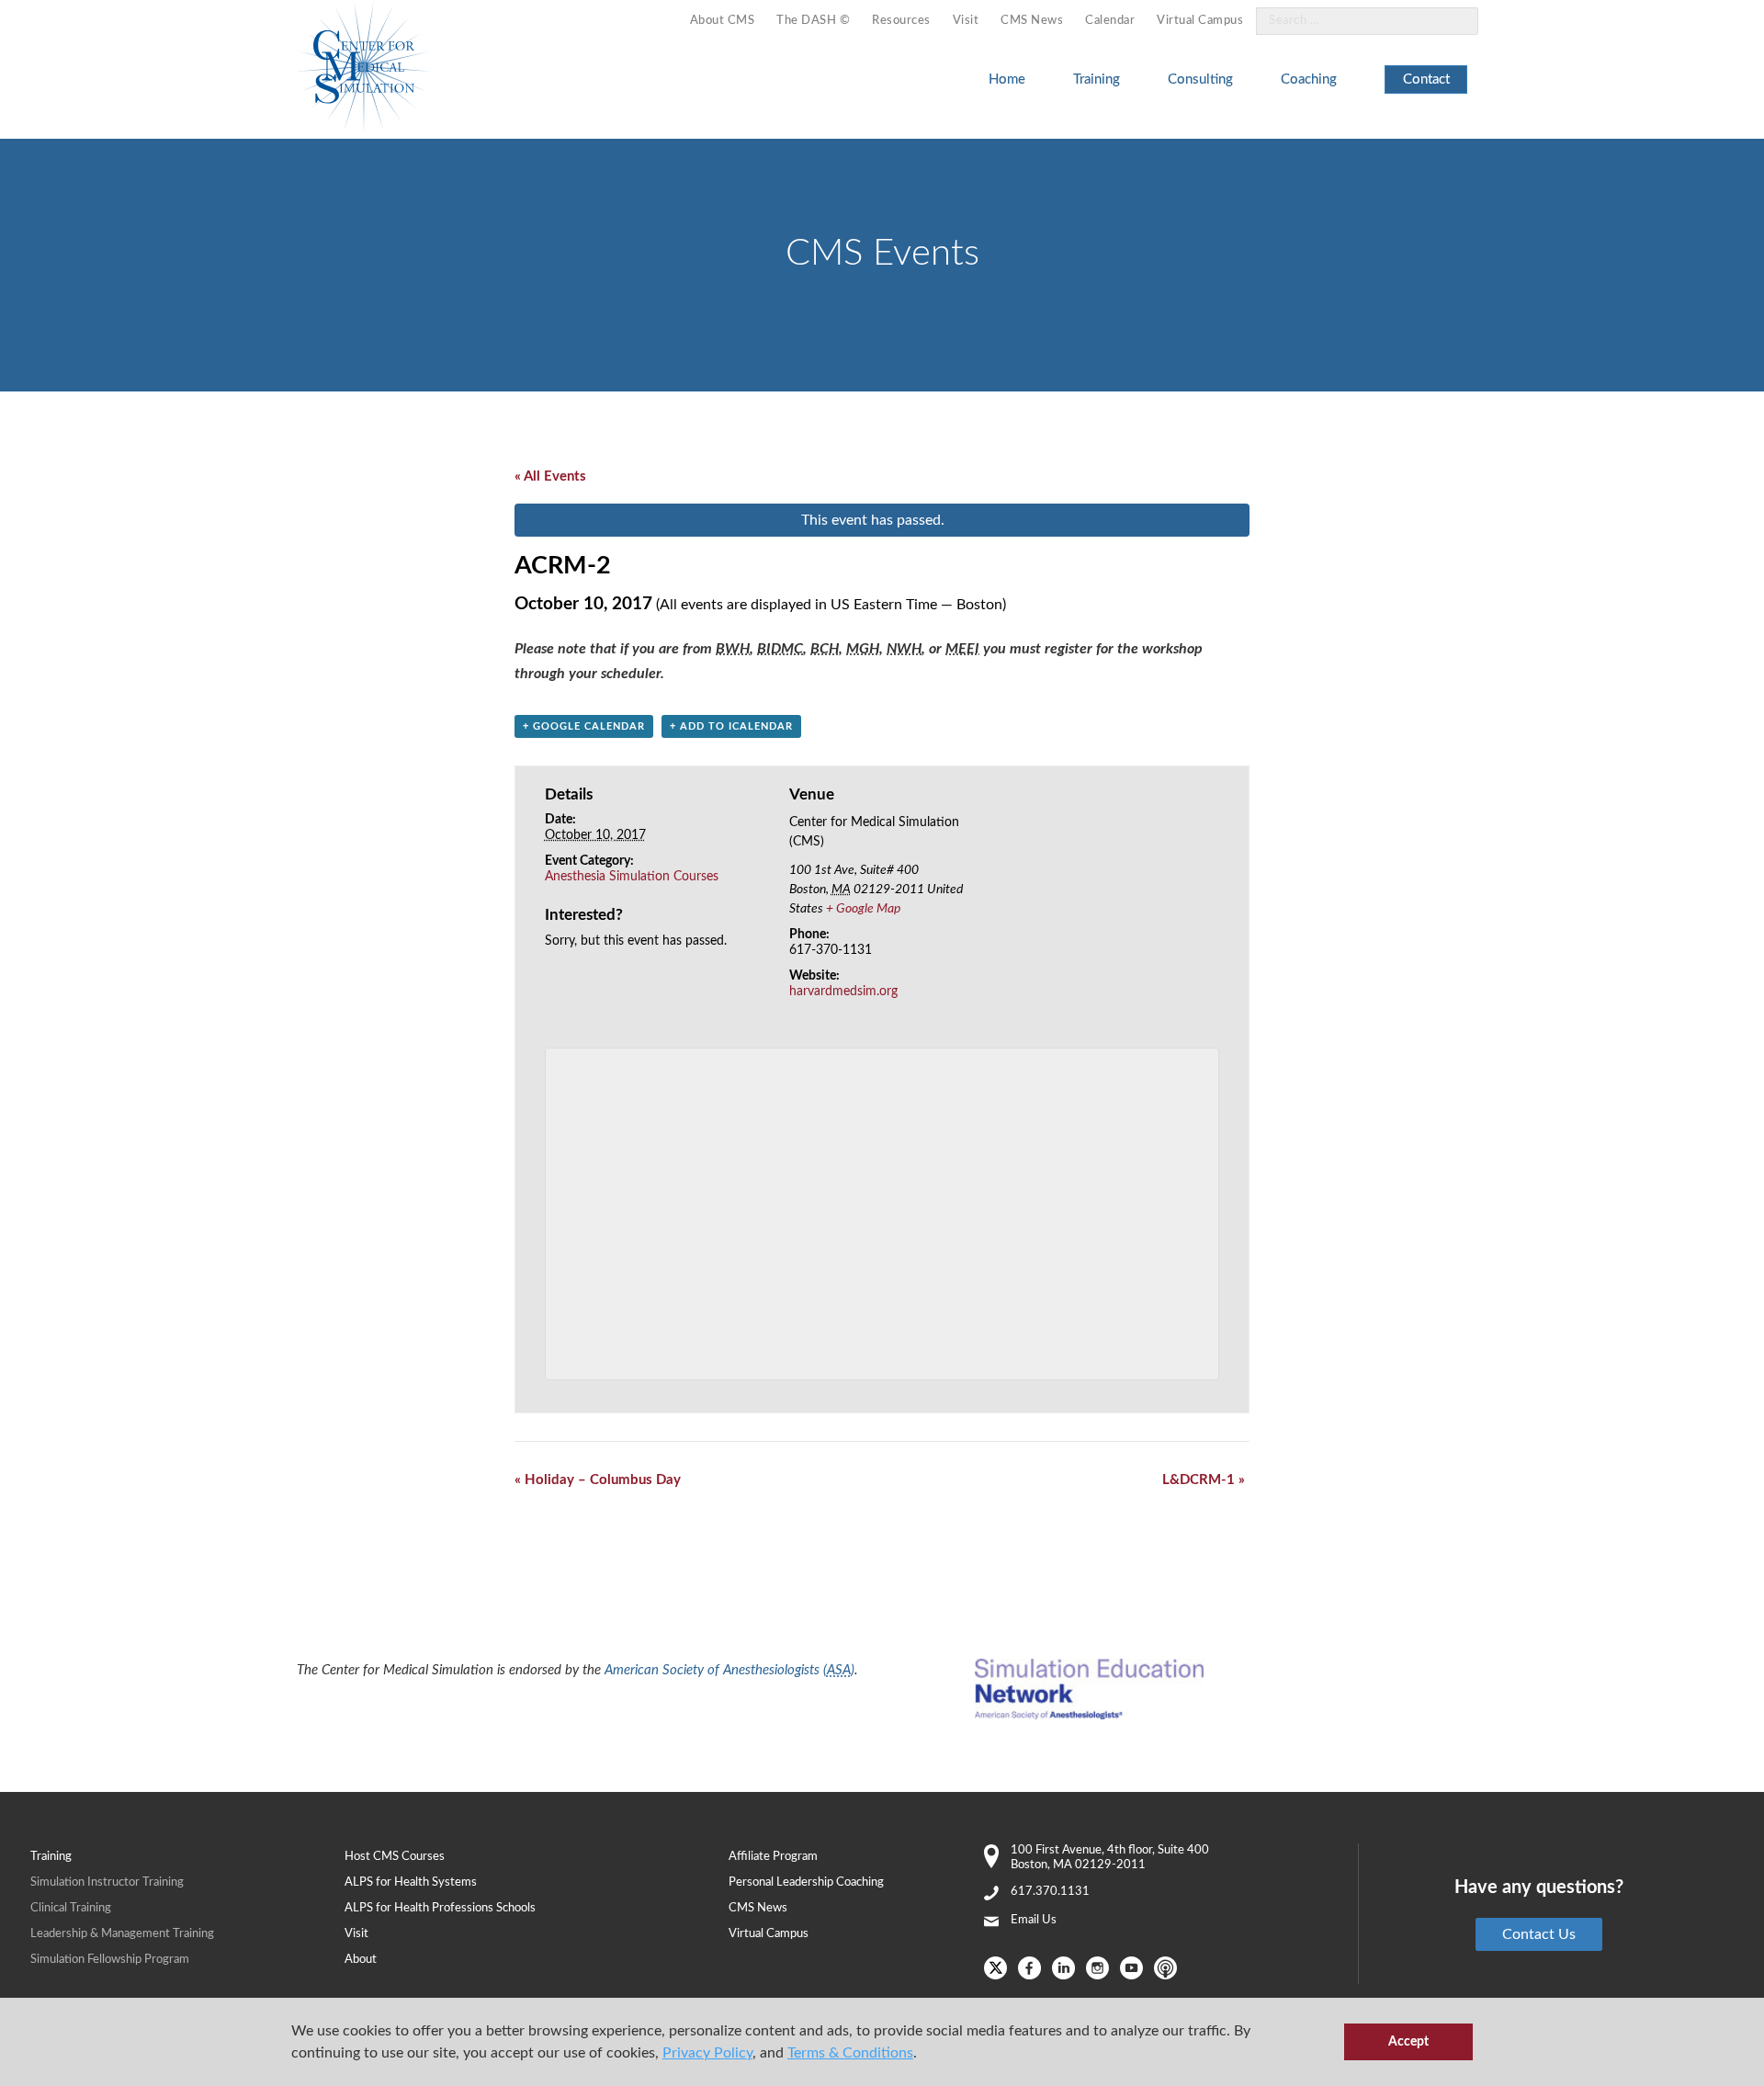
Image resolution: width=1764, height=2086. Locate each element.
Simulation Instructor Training (107, 1882)
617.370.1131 (1050, 1892)
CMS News (1032, 21)
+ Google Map (863, 909)
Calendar (1110, 21)
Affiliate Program (773, 1857)
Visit (966, 21)
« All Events (550, 476)
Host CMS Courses (395, 1857)
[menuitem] (723, 22)
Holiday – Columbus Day (598, 1480)
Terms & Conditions (850, 2053)
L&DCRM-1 (1204, 1480)
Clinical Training (71, 1908)
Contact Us (1539, 1934)
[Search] (1453, 22)
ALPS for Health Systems (411, 1882)
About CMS (723, 21)
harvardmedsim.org (843, 992)
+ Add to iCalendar (731, 726)
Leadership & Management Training (122, 1934)
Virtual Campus (1200, 21)
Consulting (1200, 79)
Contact (1426, 79)
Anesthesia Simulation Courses (632, 877)
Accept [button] (1408, 2041)
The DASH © (813, 21)
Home (1007, 79)
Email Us (1034, 1920)
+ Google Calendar (584, 726)
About (361, 1960)
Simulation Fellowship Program (110, 1960)
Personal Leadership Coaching (806, 1882)
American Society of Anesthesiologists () (729, 1670)
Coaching (1309, 79)
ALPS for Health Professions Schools (440, 1908)
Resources (901, 21)
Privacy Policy (707, 2053)
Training (1097, 79)
